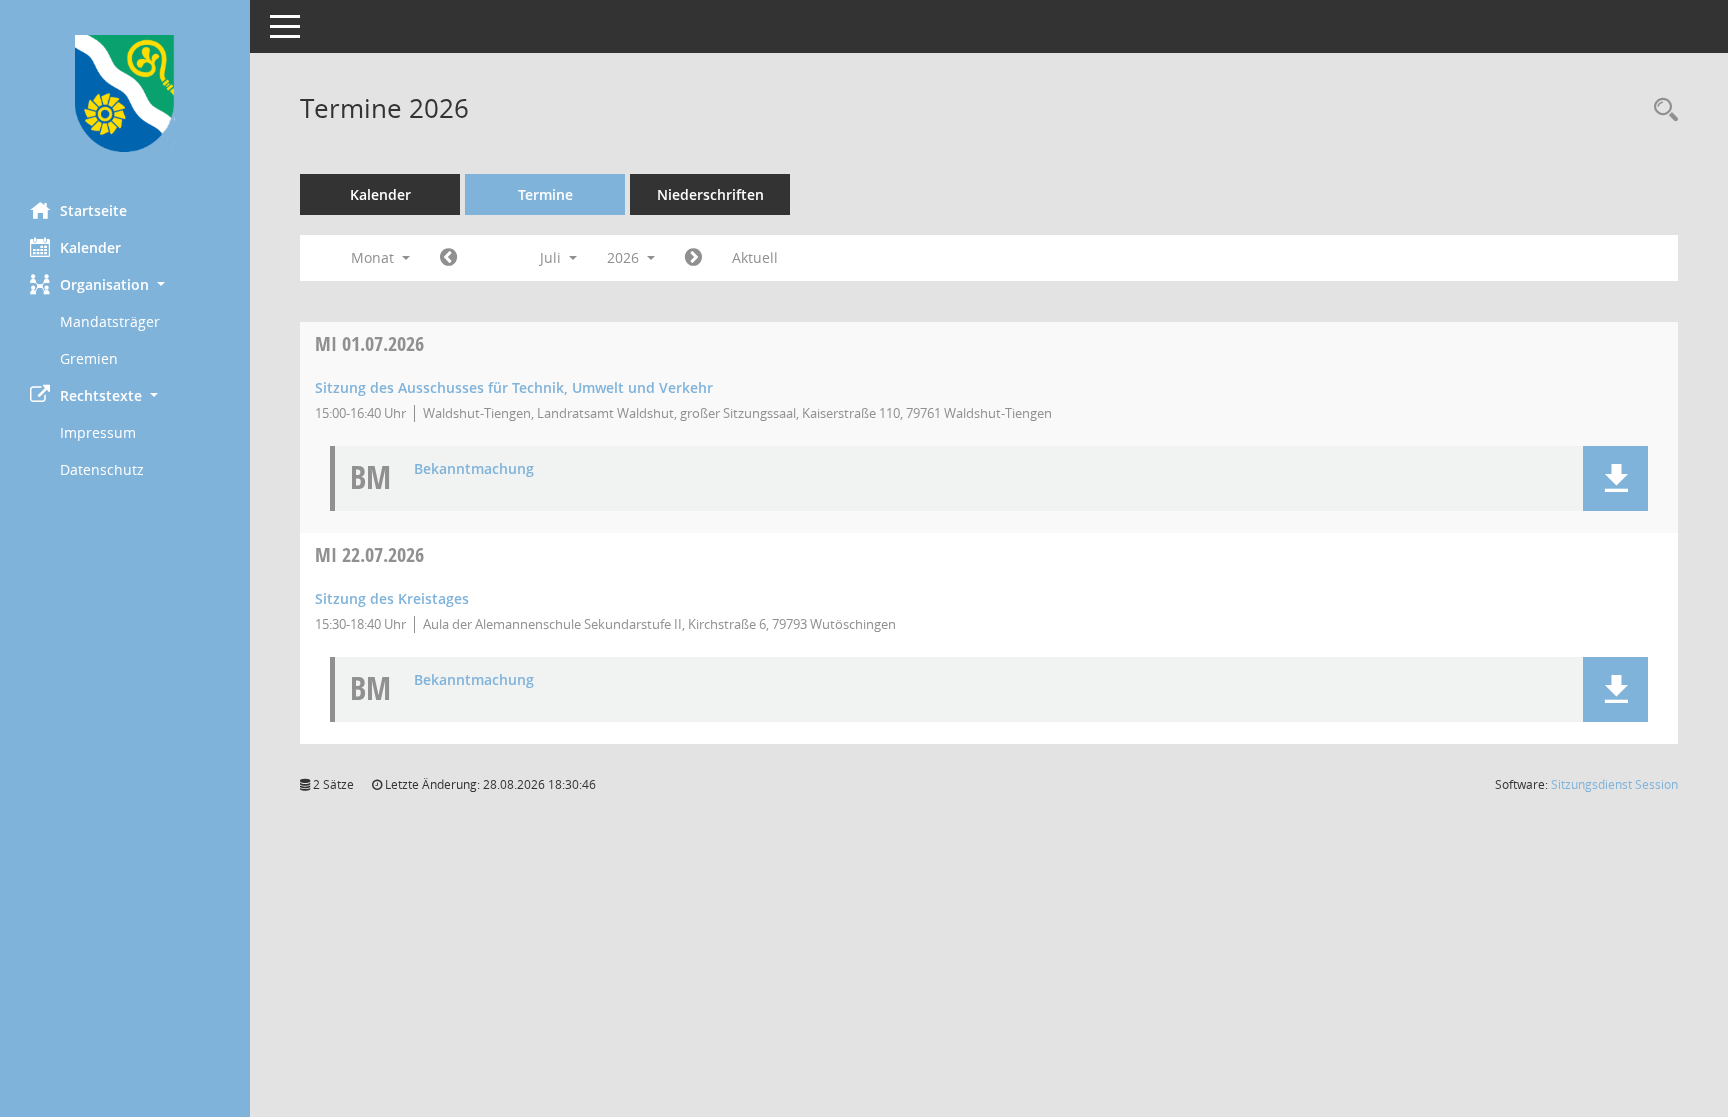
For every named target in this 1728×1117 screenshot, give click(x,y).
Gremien (89, 358)
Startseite (93, 210)
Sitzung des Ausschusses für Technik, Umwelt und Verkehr (514, 387)
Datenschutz (102, 469)
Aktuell (755, 257)
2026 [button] (625, 257)
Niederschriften (710, 194)
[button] (125, 284)
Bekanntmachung (474, 469)
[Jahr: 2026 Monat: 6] (448, 258)
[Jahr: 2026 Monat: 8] (693, 258)
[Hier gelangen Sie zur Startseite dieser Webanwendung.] (125, 93)
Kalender (90, 247)
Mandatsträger (110, 321)
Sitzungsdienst (1614, 784)
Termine (545, 194)
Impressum (98, 432)
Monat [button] (374, 257)
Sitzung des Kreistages (392, 598)
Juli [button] (552, 257)
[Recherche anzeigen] (1661, 110)
